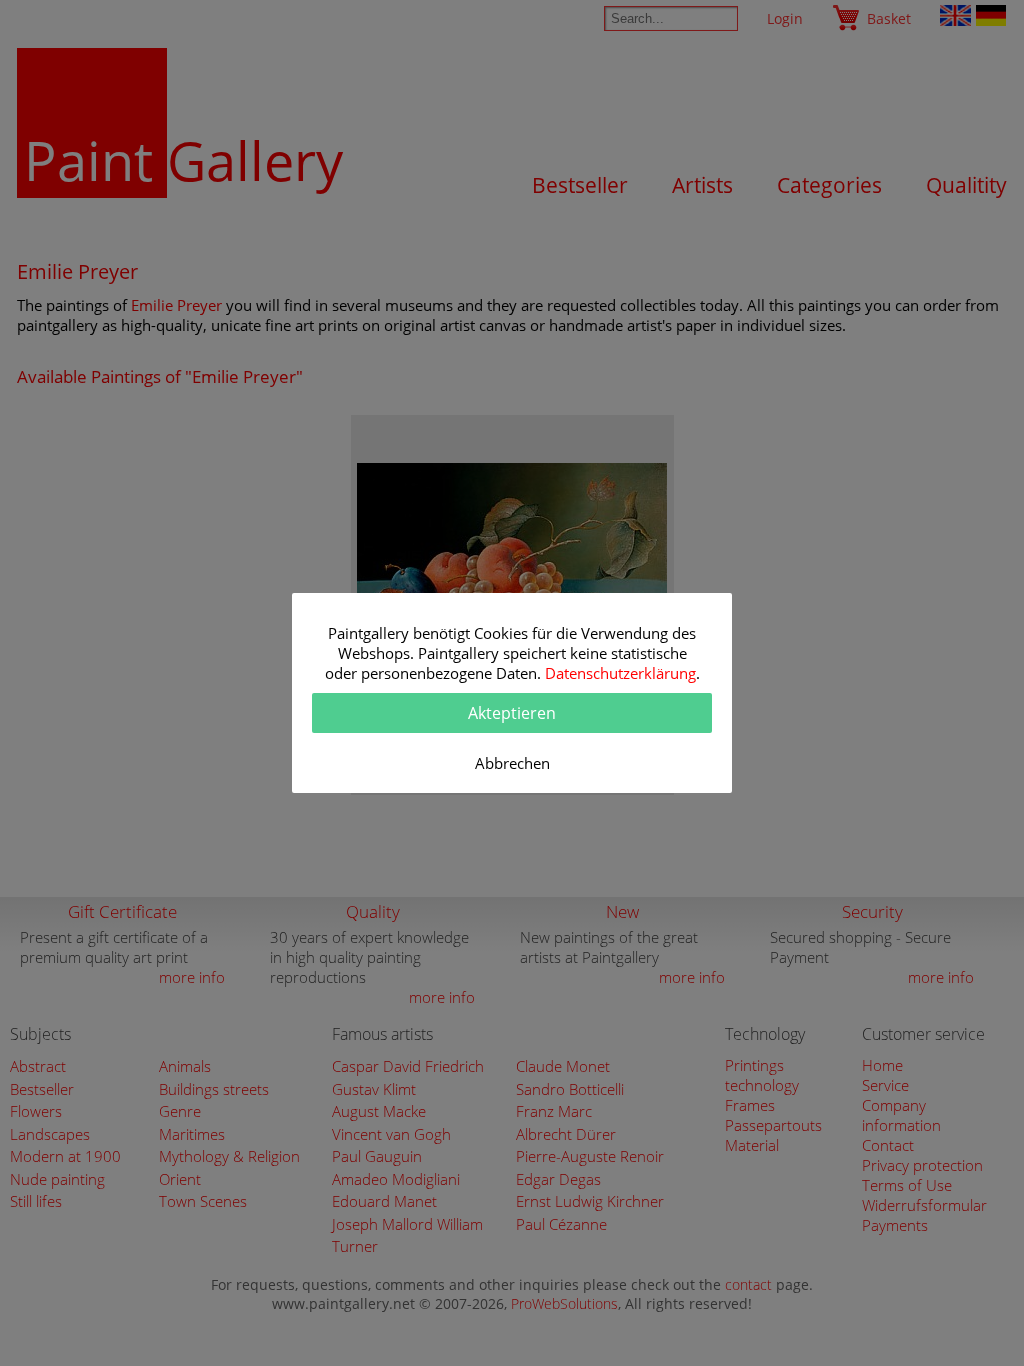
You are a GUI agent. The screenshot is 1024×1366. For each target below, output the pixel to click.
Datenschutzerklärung (620, 673)
